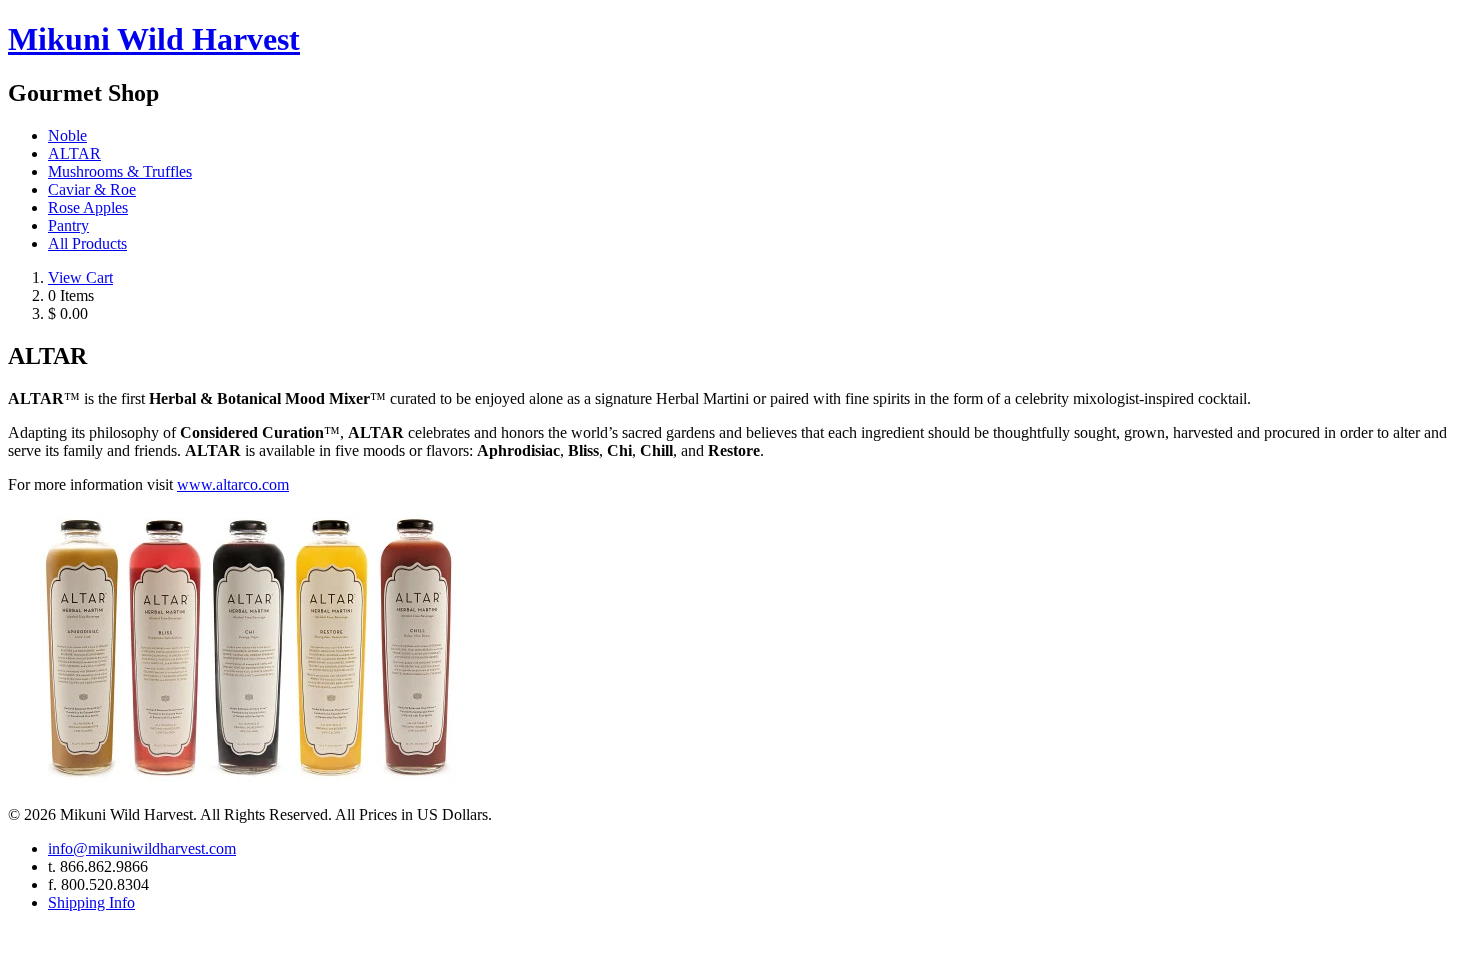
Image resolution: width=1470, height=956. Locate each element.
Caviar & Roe (92, 189)
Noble (67, 135)
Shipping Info (91, 902)
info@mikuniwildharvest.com (142, 848)
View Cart (80, 277)
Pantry (68, 225)
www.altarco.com (233, 484)
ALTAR (74, 153)
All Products (87, 243)
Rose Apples (88, 207)
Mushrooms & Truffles (120, 171)
